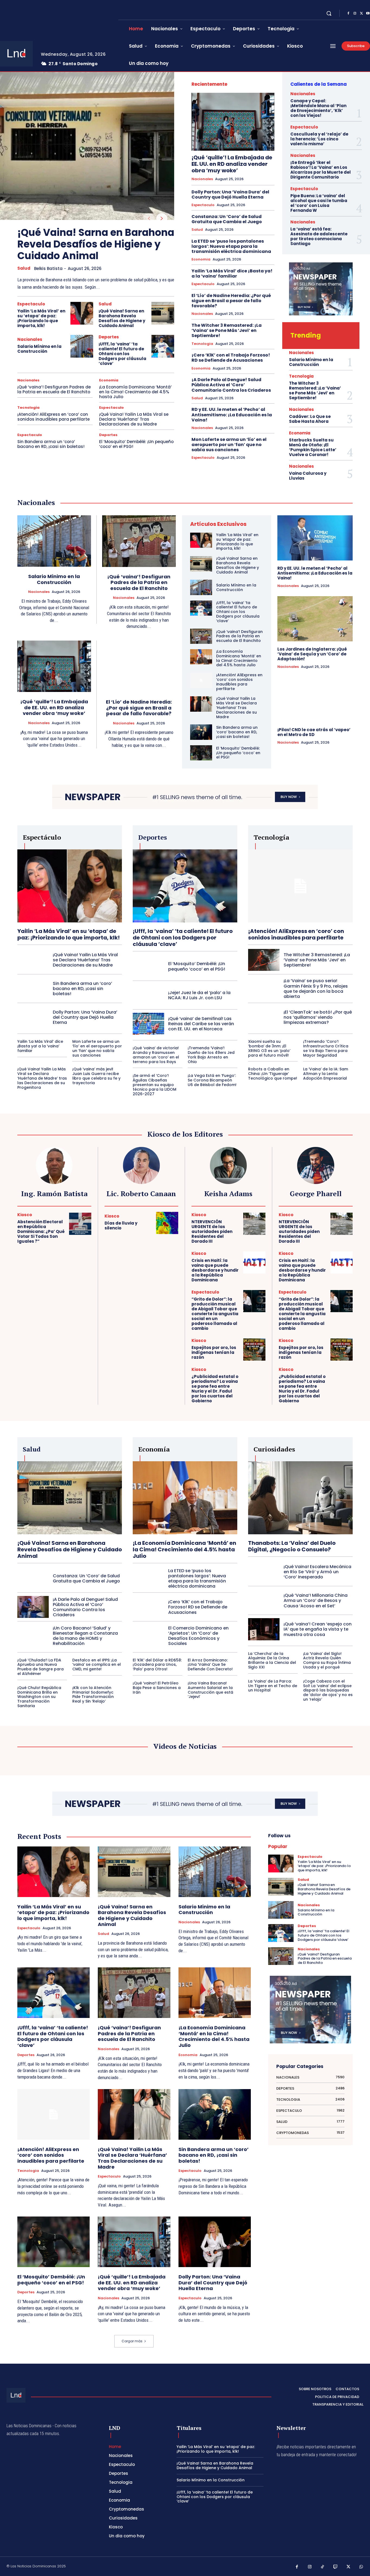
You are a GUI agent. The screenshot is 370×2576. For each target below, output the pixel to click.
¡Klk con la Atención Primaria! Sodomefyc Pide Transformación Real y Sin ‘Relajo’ (93, 1694)
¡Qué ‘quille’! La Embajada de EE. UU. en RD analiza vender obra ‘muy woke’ (232, 164)
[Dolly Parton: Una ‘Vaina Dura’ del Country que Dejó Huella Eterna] (33, 1017)
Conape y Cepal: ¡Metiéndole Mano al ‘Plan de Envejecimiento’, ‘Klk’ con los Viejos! (318, 108)
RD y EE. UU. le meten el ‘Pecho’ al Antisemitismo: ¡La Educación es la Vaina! (232, 415)
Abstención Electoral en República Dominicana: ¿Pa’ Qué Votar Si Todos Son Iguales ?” (41, 1231)
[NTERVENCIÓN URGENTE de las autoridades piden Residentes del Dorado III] (254, 1224)
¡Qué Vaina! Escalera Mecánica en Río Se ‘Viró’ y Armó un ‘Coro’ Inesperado (317, 1572)
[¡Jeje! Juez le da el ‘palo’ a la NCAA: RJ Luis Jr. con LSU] (148, 995)
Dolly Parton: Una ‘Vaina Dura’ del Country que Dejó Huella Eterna (230, 194)
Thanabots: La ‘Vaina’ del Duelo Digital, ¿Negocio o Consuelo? (292, 1546)
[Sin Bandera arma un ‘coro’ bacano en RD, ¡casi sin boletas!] (201, 732)
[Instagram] (355, 14)
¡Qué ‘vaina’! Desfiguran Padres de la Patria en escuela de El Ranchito (54, 389)
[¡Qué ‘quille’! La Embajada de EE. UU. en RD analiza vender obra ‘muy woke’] (233, 122)
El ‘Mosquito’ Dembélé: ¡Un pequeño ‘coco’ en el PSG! (136, 444)
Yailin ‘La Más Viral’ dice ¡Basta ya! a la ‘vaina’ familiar (232, 273)
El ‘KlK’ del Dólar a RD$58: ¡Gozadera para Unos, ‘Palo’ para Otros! (157, 1665)
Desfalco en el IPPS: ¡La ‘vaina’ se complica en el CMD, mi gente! (97, 1665)
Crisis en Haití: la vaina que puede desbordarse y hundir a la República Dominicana (215, 1270)
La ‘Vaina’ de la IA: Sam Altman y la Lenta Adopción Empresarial (326, 1074)
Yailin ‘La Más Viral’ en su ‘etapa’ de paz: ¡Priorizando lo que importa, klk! (41, 318)
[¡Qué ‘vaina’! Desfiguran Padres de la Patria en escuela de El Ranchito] (139, 541)
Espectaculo (31, 304)
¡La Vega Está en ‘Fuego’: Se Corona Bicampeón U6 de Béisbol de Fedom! (212, 1080)
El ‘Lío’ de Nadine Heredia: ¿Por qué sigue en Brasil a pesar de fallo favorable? (231, 301)
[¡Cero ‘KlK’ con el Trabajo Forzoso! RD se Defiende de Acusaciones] (148, 1607)
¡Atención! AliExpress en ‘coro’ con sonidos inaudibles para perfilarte (53, 417)
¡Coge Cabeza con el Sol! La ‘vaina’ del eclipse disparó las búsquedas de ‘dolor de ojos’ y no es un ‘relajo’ (328, 1690)
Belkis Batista (48, 268)
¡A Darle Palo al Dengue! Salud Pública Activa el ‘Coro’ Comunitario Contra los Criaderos (231, 385)
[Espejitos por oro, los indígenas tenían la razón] (254, 1350)
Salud (24, 268)
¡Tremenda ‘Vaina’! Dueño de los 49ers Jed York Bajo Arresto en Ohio (211, 1055)
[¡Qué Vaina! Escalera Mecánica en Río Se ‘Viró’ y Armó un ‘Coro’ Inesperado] (264, 1572)
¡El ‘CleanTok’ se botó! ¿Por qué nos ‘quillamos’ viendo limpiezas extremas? (318, 1017)
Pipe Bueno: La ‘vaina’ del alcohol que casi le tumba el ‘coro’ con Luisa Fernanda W (319, 203)
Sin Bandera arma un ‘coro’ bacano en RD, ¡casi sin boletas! (51, 444)
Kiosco (25, 1215)
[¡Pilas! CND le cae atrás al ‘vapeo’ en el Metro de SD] (315, 699)
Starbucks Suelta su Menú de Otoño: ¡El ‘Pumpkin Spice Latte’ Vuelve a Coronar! (313, 447)
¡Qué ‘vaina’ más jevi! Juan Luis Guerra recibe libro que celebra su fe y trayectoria (96, 1076)
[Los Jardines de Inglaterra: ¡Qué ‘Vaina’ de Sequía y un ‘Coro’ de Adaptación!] (315, 619)
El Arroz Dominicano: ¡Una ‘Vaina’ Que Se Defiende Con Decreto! (210, 1665)
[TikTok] (323, 2567)
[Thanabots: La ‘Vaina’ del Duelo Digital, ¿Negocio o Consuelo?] (300, 1498)
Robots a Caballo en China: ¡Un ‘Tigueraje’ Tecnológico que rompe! (273, 1074)
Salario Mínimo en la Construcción (39, 349)
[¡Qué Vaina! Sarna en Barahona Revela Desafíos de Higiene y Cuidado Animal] (87, 146)
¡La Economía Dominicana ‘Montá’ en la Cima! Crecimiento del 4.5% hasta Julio (135, 392)
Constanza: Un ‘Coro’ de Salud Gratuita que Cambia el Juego (227, 219)
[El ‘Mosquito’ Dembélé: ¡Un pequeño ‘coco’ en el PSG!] (201, 753)
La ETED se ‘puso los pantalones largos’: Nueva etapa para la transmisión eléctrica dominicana (231, 246)
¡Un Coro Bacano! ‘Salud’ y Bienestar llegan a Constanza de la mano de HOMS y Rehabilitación (85, 1636)
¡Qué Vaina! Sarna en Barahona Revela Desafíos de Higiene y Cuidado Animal (96, 244)
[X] (361, 14)
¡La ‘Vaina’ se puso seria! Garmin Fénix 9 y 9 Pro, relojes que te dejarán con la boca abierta (316, 989)
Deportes (109, 337)
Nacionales (30, 339)
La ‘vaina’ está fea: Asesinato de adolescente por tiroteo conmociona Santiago (319, 236)
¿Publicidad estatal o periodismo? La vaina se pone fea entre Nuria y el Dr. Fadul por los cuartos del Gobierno (215, 1389)
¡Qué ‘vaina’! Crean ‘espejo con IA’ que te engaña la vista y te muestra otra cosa (318, 1629)
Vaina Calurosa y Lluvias (308, 476)
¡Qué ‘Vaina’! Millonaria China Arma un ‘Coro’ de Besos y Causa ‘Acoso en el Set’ (316, 1600)
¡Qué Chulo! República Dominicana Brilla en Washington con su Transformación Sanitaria (39, 1697)
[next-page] (162, 219)
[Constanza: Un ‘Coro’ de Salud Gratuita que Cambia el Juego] (33, 1578)
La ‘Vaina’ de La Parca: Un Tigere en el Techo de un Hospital (273, 1686)
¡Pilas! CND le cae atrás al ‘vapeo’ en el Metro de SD (314, 732)
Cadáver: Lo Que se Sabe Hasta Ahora (310, 419)
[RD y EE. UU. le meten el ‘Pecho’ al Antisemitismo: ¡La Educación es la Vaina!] (315, 538)
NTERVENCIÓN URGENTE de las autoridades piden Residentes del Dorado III (212, 1231)
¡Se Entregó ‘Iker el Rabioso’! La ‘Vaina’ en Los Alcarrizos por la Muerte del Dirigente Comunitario (321, 170)
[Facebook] (348, 14)
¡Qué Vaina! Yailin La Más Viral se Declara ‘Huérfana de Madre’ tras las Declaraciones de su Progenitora (42, 1078)
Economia (109, 380)
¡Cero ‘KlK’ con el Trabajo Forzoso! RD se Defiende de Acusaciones (231, 358)
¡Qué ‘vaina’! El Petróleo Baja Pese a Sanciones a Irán (157, 1688)
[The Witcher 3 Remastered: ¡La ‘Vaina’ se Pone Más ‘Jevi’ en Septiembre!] (264, 960)
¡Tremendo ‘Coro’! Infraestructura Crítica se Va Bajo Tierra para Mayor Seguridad (326, 1048)
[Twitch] (336, 2567)
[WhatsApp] (361, 2567)
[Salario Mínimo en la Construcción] (82, 346)
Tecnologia (28, 408)
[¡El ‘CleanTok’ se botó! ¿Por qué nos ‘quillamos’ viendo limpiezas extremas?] (264, 1017)
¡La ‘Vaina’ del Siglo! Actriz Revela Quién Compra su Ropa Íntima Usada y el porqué (327, 1660)
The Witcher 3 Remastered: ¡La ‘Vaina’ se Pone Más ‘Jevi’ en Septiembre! (227, 330)
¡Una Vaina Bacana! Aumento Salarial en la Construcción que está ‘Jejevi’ (210, 1690)
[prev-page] (149, 219)
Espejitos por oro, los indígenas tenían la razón (214, 1352)
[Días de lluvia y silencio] (167, 1223)
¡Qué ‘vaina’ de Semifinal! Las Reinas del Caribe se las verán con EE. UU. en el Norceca (201, 1024)
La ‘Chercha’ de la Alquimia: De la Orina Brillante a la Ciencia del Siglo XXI (272, 1660)
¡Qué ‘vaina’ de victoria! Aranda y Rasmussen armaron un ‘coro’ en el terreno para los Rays (156, 1055)
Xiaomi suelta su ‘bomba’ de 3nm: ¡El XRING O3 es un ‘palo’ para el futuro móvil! (269, 1048)
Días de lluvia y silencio (121, 1226)
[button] (329, 13)
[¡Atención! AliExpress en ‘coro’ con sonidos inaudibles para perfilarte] (201, 680)
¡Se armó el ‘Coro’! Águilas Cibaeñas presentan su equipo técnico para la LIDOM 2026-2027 (155, 1085)
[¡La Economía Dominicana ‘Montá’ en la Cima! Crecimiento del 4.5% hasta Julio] (201, 657)
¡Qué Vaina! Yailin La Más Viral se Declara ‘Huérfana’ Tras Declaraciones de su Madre (134, 419)
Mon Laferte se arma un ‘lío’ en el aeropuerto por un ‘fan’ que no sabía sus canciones (229, 445)
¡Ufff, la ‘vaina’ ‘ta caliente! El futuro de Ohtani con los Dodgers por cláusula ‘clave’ (122, 354)
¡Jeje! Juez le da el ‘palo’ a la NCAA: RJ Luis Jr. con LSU (199, 995)
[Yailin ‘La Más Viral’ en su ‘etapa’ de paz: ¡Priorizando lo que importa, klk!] (82, 313)
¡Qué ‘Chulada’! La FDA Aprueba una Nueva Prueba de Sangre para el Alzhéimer (40, 1667)
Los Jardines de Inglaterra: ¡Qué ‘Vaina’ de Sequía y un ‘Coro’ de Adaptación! (312, 654)
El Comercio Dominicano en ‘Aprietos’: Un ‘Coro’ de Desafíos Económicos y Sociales (198, 1636)
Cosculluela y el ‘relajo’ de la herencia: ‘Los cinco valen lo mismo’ (319, 139)
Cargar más (132, 2341)
